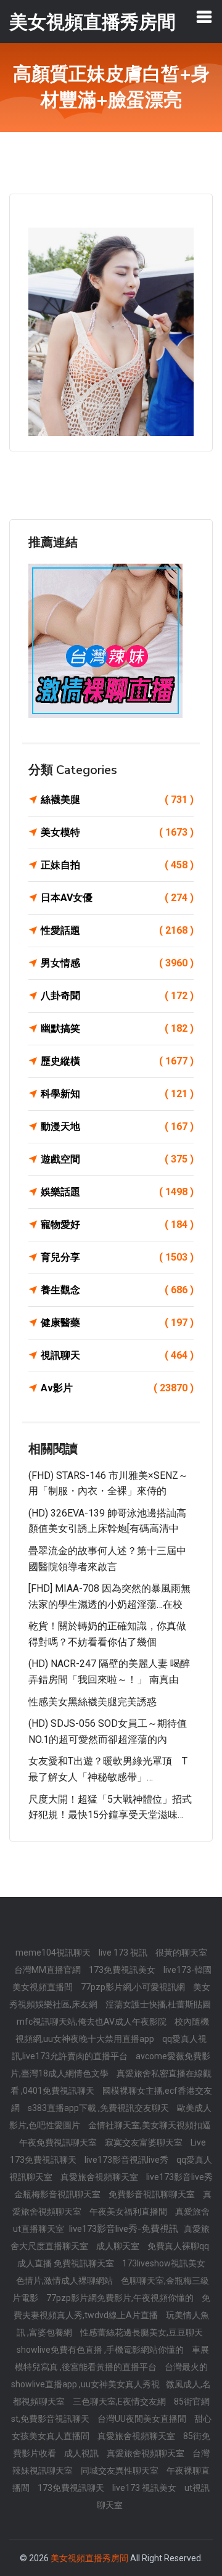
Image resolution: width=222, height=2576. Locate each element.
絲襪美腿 (117, 800)
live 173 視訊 (124, 1953)
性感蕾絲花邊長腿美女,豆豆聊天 (142, 2332)
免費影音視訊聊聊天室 (153, 2194)
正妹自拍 (117, 865)
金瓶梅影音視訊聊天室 (58, 2194)
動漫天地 (117, 1126)
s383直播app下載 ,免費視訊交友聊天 (99, 2108)
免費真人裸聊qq (178, 2246)
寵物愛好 (117, 1224)
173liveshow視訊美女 (164, 2263)
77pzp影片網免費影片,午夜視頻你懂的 (121, 2298)
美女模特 (117, 832)
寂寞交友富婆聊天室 (145, 2142)
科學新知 (117, 1094)
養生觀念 (117, 1290)
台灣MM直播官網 (48, 1970)
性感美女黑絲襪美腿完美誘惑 (92, 1702)
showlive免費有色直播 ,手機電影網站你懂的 (101, 2350)
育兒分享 (117, 1257)
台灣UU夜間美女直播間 (143, 2419)
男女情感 (117, 963)
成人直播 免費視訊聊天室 (67, 2263)
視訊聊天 (117, 1355)
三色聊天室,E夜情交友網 (120, 2401)
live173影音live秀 (179, 2177)
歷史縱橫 (117, 1061)
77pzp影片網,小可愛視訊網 (134, 1987)
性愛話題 (117, 930)
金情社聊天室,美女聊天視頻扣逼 (150, 2125)
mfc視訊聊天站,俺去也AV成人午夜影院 (92, 2022)
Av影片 (117, 1388)
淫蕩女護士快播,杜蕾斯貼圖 (158, 2004)
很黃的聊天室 (181, 1953)
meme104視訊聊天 (54, 1953)
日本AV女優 (117, 898)
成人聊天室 (119, 2246)
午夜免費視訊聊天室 (59, 2142)
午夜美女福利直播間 (129, 2212)
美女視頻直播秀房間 (89, 2558)
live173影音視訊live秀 (127, 2160)
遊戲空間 (117, 1159)
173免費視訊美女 (123, 1970)
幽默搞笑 (117, 1028)
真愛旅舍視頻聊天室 (100, 2177)
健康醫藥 (117, 1323)
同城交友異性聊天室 (121, 2471)
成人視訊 (82, 2453)
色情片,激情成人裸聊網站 (65, 2281)
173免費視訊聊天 (72, 2488)
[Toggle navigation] (204, 17)
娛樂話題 (117, 1192)
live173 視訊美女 (145, 2488)
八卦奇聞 (117, 996)
